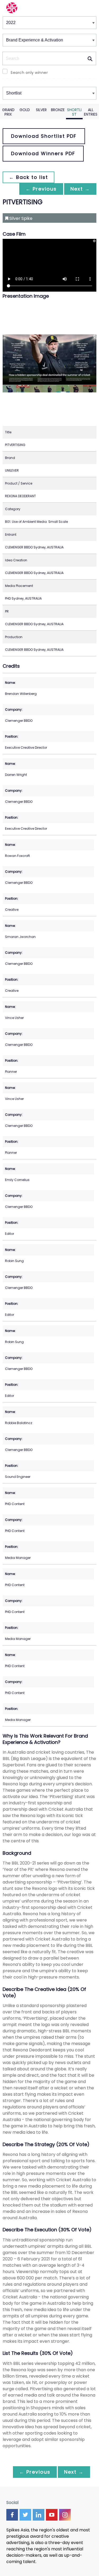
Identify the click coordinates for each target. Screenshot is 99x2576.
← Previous (41, 189)
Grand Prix (8, 112)
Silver (41, 110)
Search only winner (29, 73)
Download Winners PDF (43, 153)
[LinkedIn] (39, 2515)
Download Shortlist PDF (44, 136)
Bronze (58, 110)
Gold (25, 110)
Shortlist (74, 112)
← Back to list (29, 177)
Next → (80, 189)
